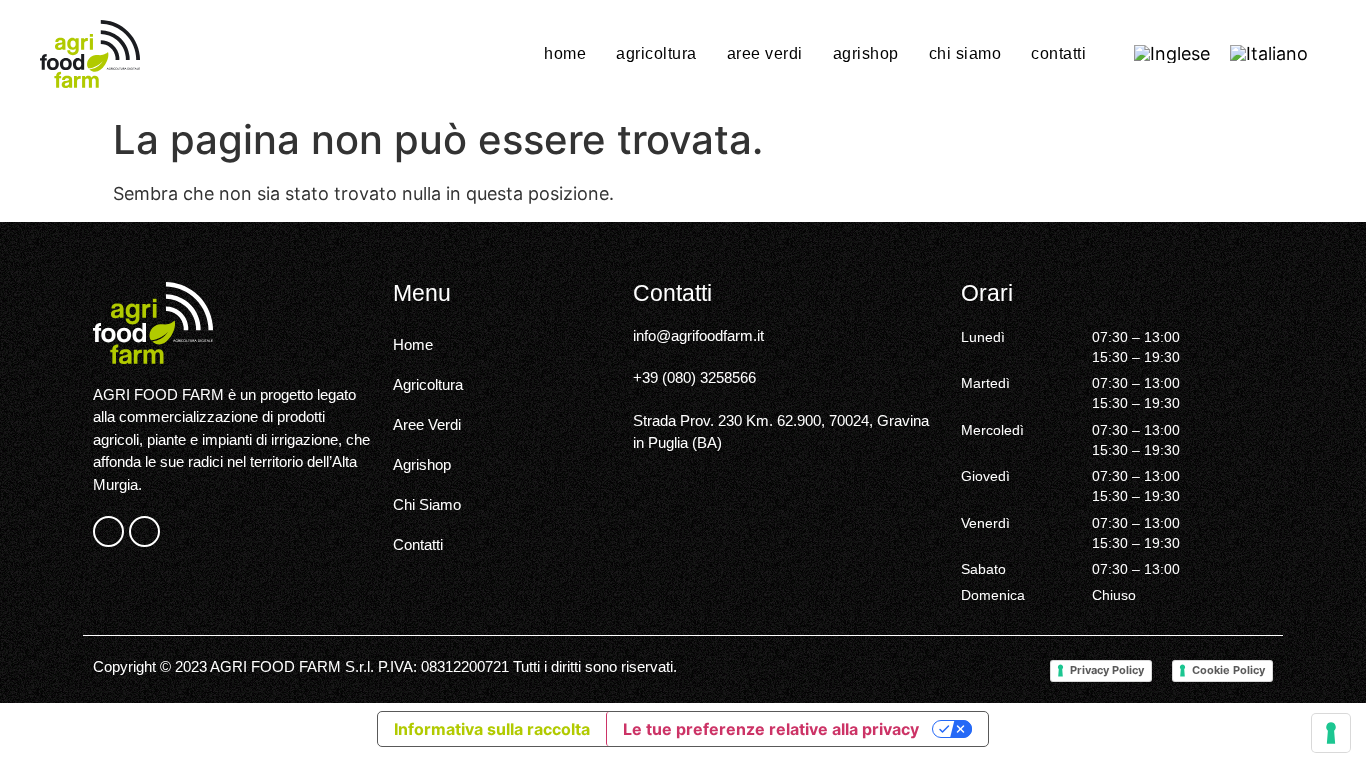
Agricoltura (656, 53)
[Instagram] (144, 531)
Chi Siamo (965, 53)
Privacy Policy (1107, 670)
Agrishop (866, 53)
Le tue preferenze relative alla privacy (771, 729)
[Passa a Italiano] (1269, 54)
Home (565, 53)
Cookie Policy (1228, 670)
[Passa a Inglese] (1172, 54)
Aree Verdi (765, 53)
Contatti (1058, 53)
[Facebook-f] (108, 531)
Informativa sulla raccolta (492, 729)
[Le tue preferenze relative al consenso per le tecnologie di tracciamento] (1331, 733)
